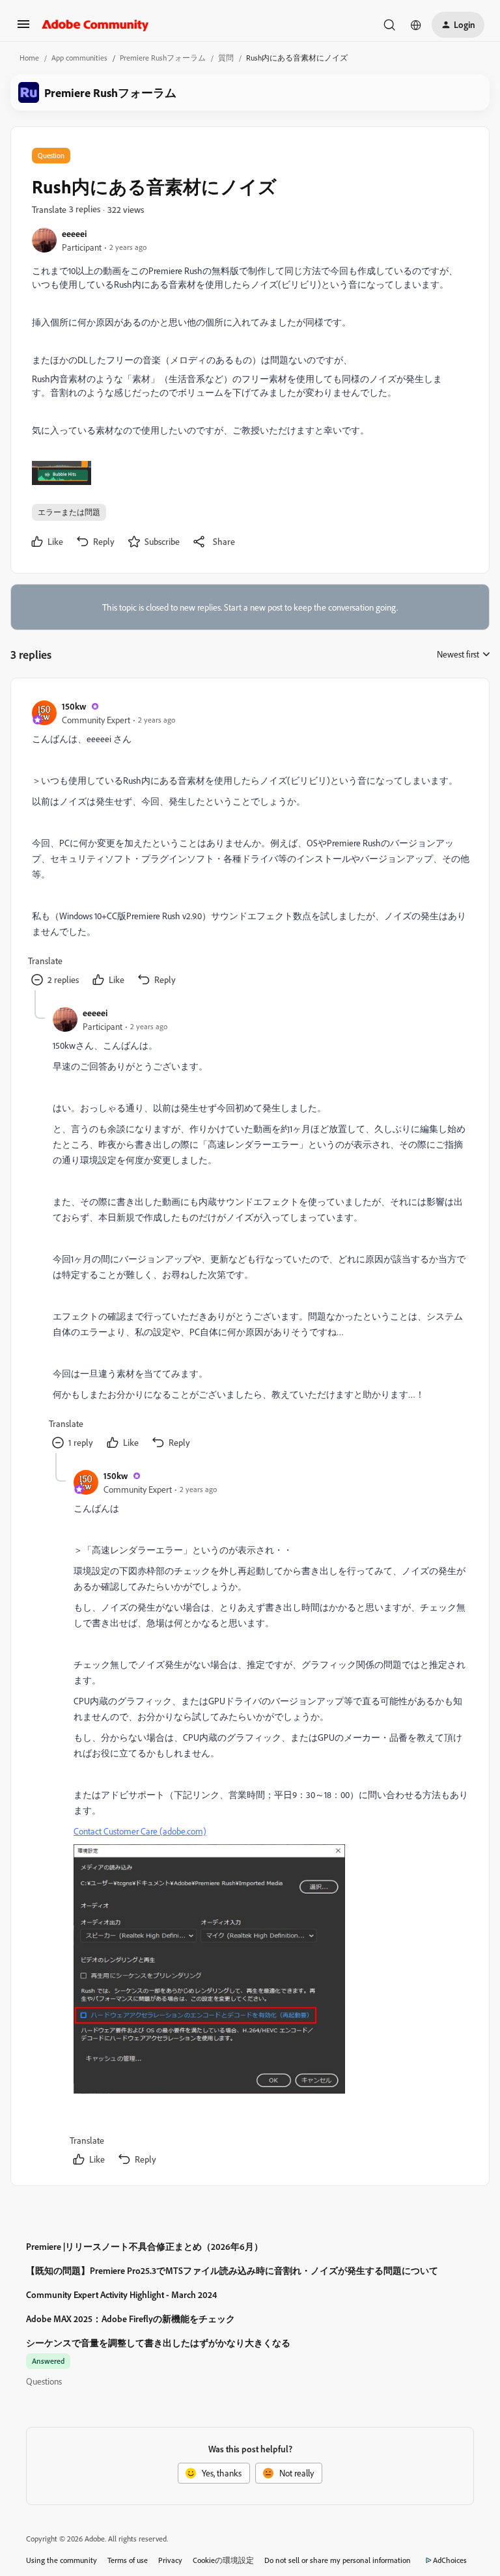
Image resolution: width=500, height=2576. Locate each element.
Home (29, 58)
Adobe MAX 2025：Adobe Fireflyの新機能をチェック (131, 2319)
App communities (79, 58)
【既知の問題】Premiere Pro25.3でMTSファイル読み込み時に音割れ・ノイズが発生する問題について (232, 2270)
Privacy (170, 2560)
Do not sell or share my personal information (338, 2560)
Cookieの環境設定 (223, 2560)
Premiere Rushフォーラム (163, 58)
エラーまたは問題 (69, 512)
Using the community (62, 2560)
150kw (74, 706)
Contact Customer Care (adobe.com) (140, 1831)
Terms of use (128, 2560)
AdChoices (450, 2560)
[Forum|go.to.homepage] (95, 25)
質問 (226, 58)
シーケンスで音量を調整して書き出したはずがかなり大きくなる (158, 2343)
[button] (23, 28)
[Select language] (416, 25)
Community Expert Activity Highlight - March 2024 (121, 2294)
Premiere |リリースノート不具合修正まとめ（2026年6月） (145, 2246)
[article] (249, 845)
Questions (44, 2381)
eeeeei (74, 233)
